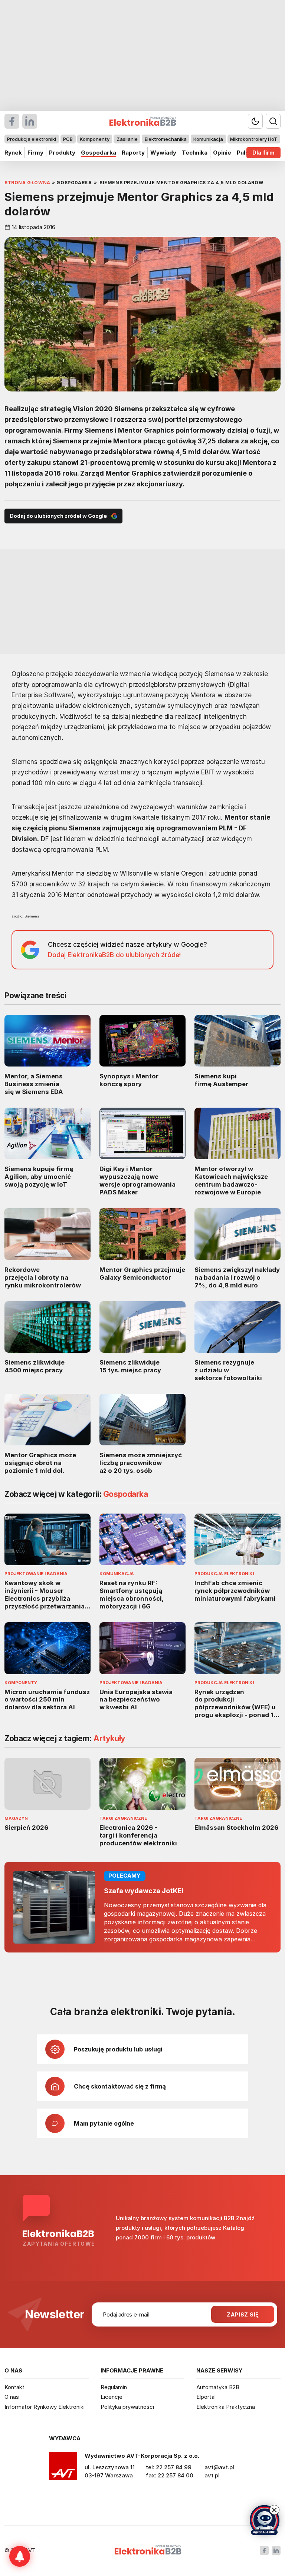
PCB (68, 139)
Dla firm (263, 153)
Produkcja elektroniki (32, 139)
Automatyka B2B (218, 2387)
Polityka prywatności (127, 2407)
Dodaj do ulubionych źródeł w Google (58, 516)
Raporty (133, 153)
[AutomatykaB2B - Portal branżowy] (148, 2551)
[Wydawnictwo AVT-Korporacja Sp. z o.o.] (63, 2468)
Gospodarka (99, 153)
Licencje (112, 2397)
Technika (195, 153)
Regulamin (114, 2387)
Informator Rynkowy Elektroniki (45, 2407)
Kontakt (14, 2387)
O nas (12, 2397)
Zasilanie (127, 139)
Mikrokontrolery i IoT (254, 139)
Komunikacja (208, 139)
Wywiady (163, 153)
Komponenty (95, 139)
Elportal (206, 2397)
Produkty (62, 153)
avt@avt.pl (219, 2467)
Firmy (35, 153)
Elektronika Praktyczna (226, 2407)
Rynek (13, 153)
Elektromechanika (166, 139)
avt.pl (212, 2475)
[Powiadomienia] (20, 2556)
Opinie (222, 153)
